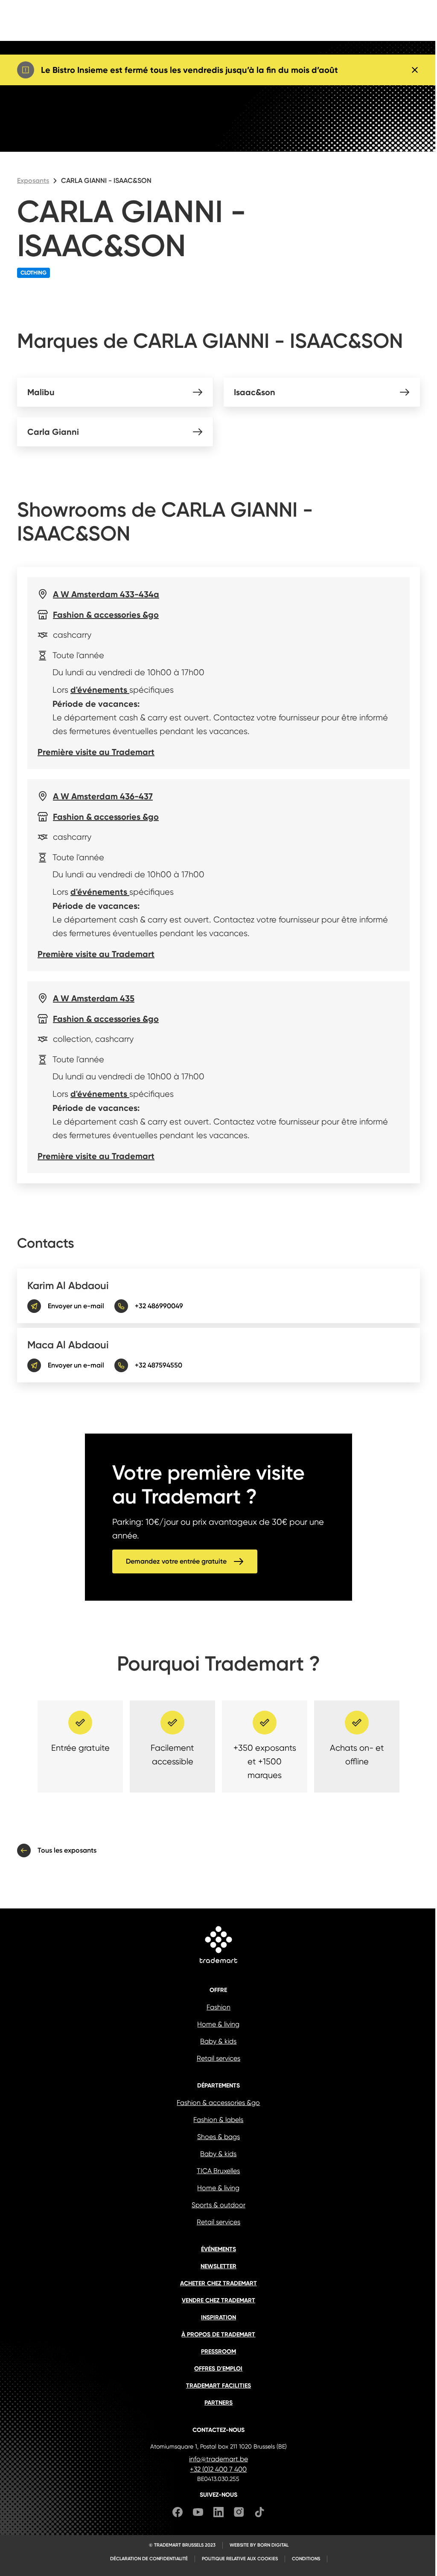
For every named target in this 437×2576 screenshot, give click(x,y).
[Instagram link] (239, 2514)
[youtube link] (198, 2514)
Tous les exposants (67, 1850)
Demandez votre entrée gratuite (176, 1561)
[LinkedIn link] (218, 2514)
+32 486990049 (159, 1306)
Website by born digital (259, 2545)
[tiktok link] (259, 2514)
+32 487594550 (159, 1365)
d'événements (100, 690)
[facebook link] (178, 2514)
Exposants (33, 181)
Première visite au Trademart (96, 752)
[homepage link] (218, 1946)
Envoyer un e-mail (76, 1306)
